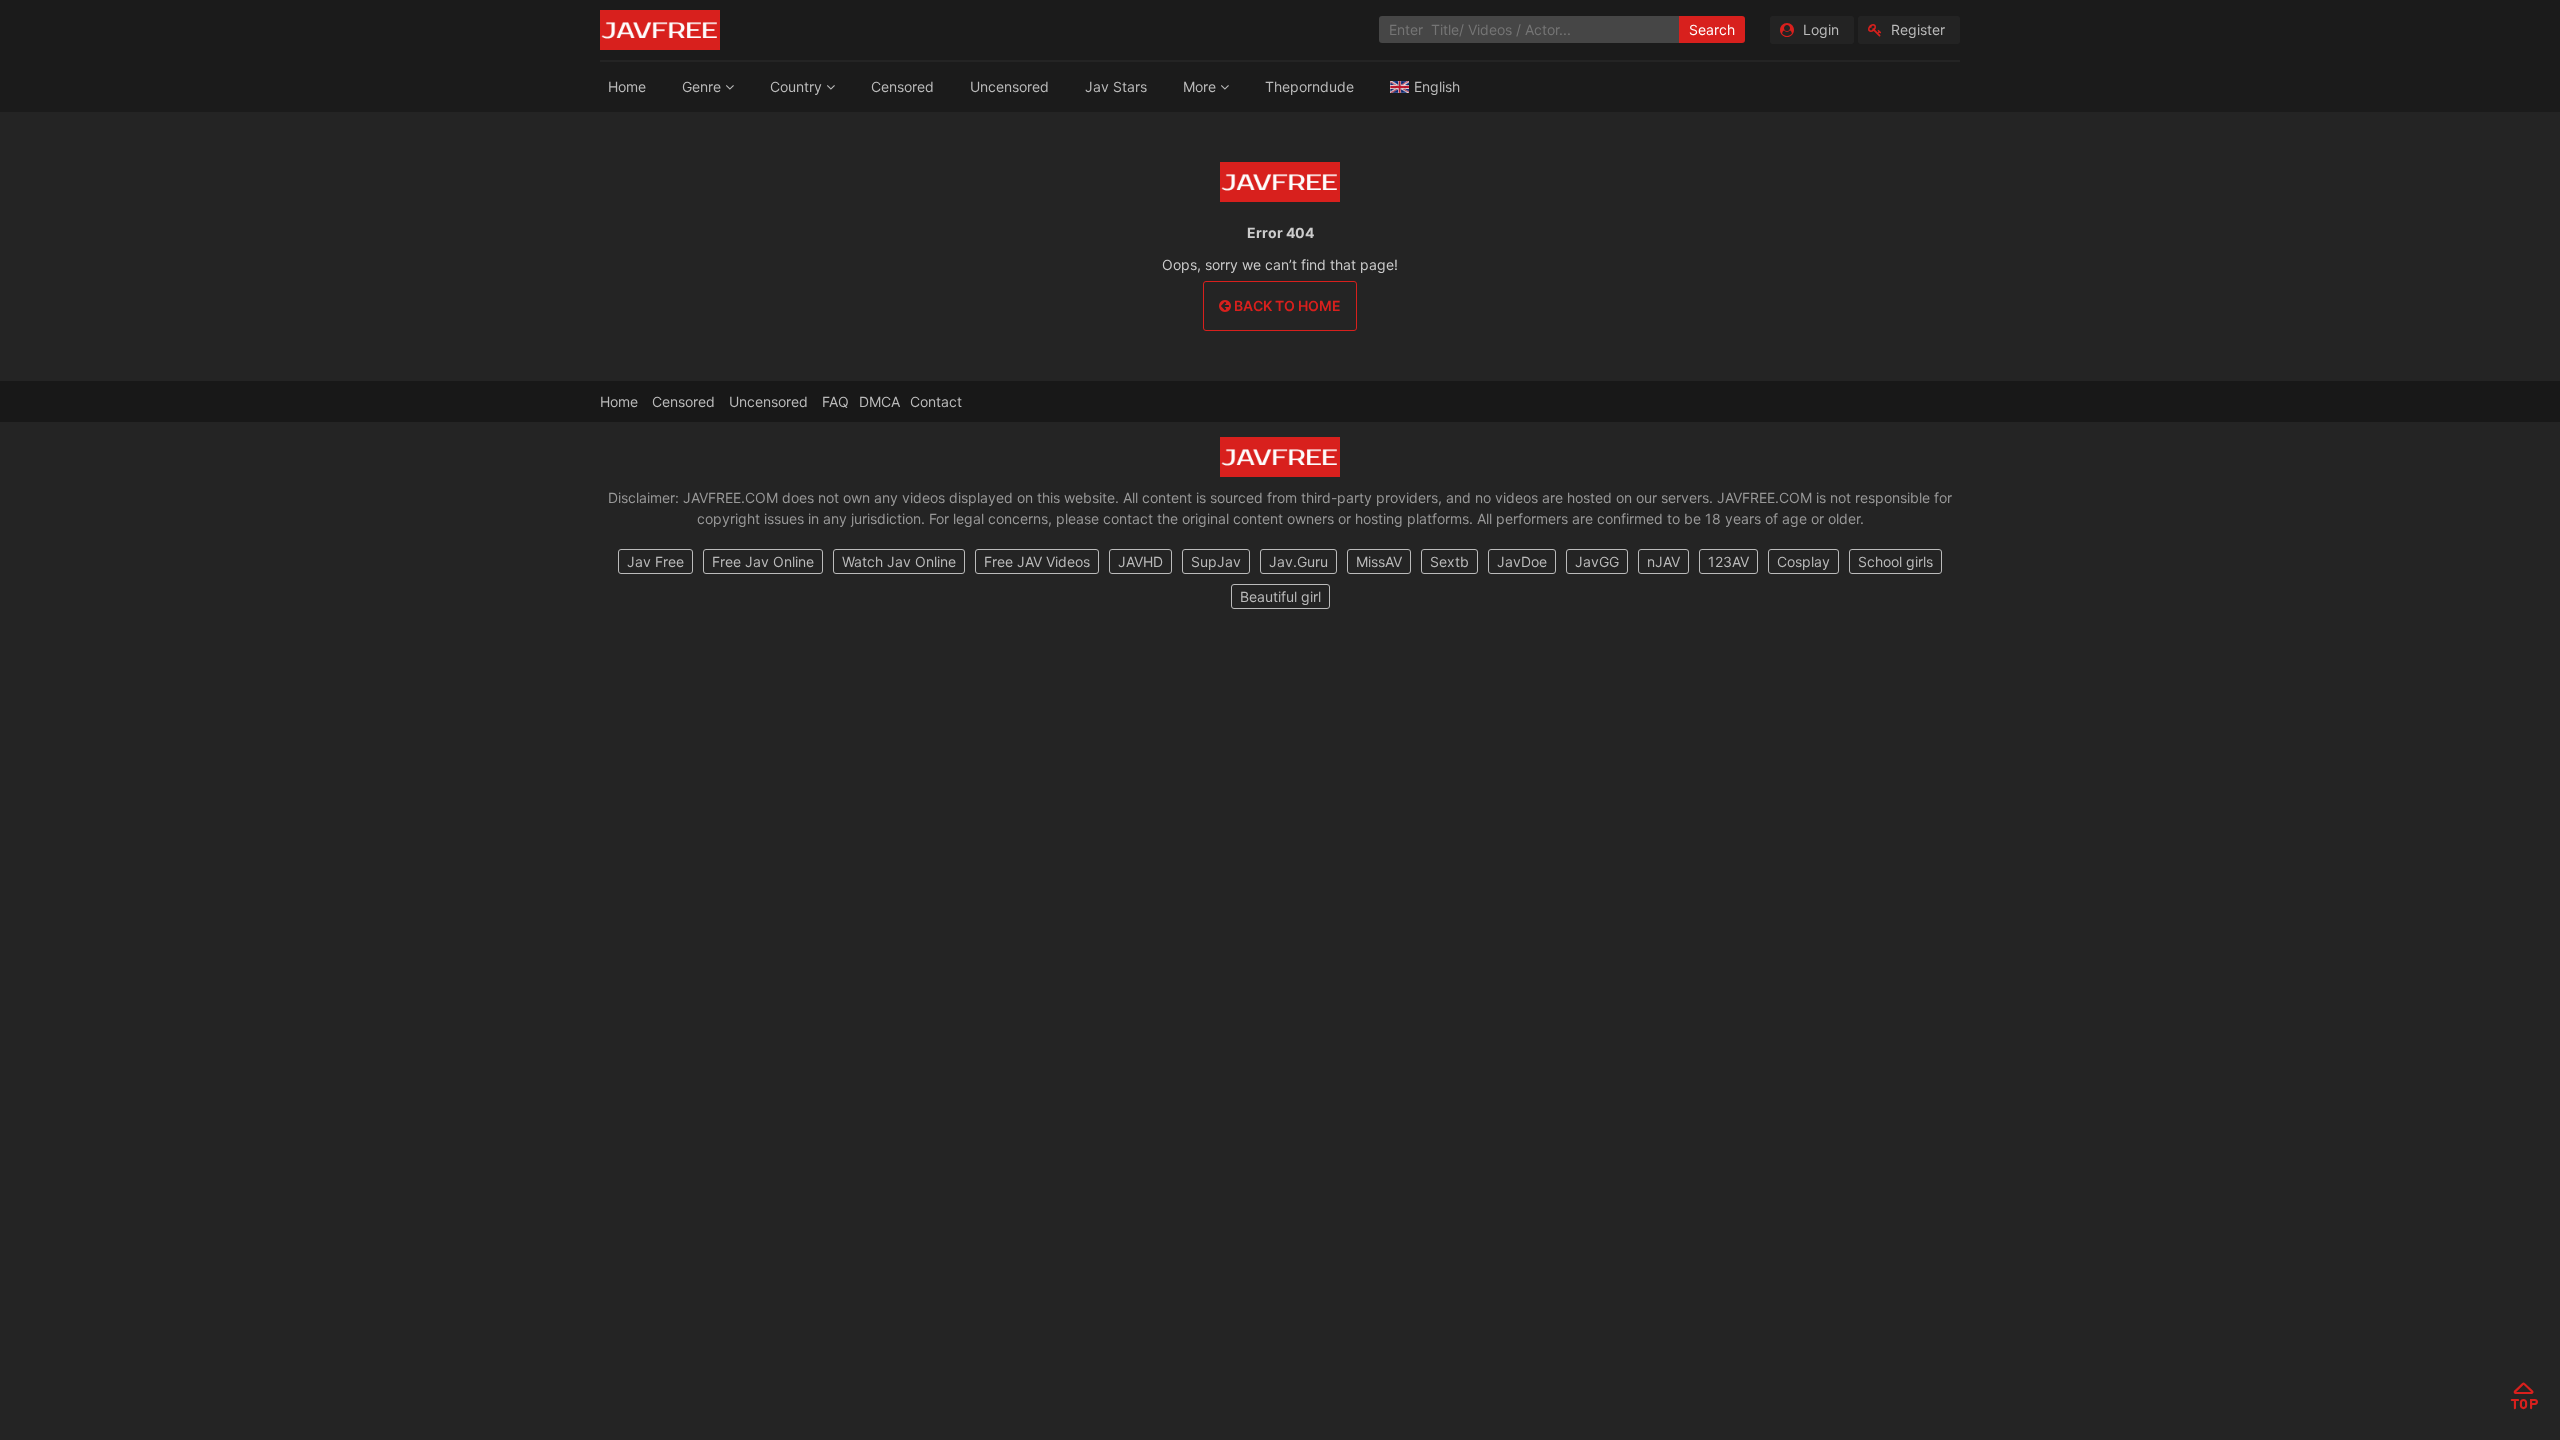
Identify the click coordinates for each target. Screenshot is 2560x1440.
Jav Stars (1116, 86)
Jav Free (655, 561)
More (1201, 86)
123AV (1728, 561)
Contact (936, 401)
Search (1712, 29)
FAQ (835, 401)
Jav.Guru (1298, 561)
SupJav (1216, 561)
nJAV (1663, 561)
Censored (902, 86)
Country (798, 86)
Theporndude (1309, 86)
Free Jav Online (763, 561)
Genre (703, 86)
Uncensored (1009, 86)
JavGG (1597, 561)
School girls (1895, 561)
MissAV (1379, 561)
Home (627, 86)
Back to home (1286, 305)
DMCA (879, 401)
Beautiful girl (1280, 596)
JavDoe (1522, 561)
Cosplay (1803, 561)
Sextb (1449, 561)
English (1437, 86)
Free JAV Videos (1037, 561)
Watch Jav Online (899, 561)
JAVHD (1140, 561)
